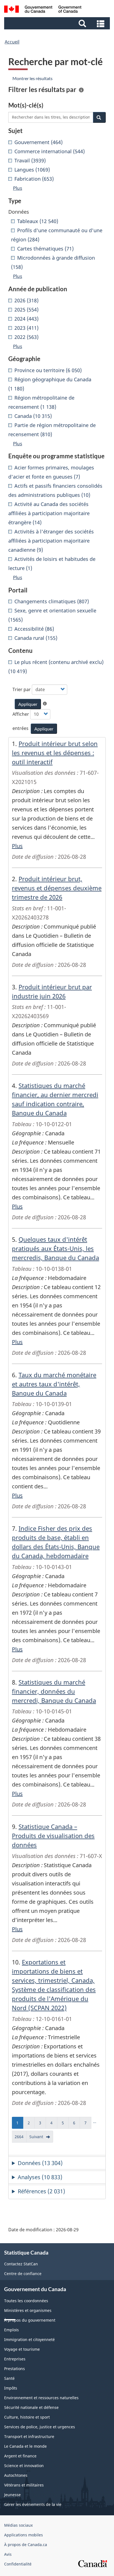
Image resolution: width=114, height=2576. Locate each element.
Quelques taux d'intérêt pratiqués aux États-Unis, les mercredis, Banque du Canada (55, 1248)
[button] (58, 23)
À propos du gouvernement (30, 2320)
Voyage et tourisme (22, 2349)
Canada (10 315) (33, 416)
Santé (9, 2378)
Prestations (15, 2369)
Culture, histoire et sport (27, 2417)
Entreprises (15, 2359)
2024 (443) (26, 319)
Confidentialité (18, 2564)
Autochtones (16, 2475)
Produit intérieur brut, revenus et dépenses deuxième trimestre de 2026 (57, 888)
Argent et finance (20, 2456)
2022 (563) (26, 337)
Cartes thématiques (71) (45, 249)
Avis (8, 2554)
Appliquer (28, 704)
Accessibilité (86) (34, 629)
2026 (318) (26, 300)
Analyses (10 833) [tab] (40, 2177)
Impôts (11, 2388)
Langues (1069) (32, 170)
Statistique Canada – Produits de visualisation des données (53, 1836)
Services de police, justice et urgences (40, 2427)
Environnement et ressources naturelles (41, 2398)
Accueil (12, 42)
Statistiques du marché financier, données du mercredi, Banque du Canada (54, 1691)
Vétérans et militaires (24, 2485)
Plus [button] (18, 188)
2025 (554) (26, 310)
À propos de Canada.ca (26, 2545)
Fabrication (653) (34, 179)
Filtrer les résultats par (42, 90)
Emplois (11, 2330)
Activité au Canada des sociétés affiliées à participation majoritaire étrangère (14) (49, 513)
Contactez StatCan (21, 2264)
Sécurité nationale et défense (31, 2407)
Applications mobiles (24, 2535)
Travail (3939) (30, 160)
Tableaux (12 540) (38, 221)
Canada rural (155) (36, 638)
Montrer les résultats (33, 78)
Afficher (21, 714)
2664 (21, 2138)
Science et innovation (24, 2466)
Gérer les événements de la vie (33, 2504)
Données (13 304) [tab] (40, 2163)
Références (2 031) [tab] (41, 2191)
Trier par (22, 689)
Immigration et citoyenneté (29, 2339)
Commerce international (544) (50, 151)
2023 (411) (26, 328)
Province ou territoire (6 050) (48, 370)
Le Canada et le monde (25, 2446)
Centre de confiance (23, 2274)
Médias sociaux (18, 2525)
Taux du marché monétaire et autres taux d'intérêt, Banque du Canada (54, 1384)
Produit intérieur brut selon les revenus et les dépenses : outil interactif (55, 753)
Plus (17, 846)
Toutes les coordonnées (26, 2301)
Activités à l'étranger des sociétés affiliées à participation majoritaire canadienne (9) (51, 541)
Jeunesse (12, 2495)
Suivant (41, 2138)
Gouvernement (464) (38, 142)
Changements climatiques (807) (52, 601)
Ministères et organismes (28, 2310)
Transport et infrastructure (29, 2436)
